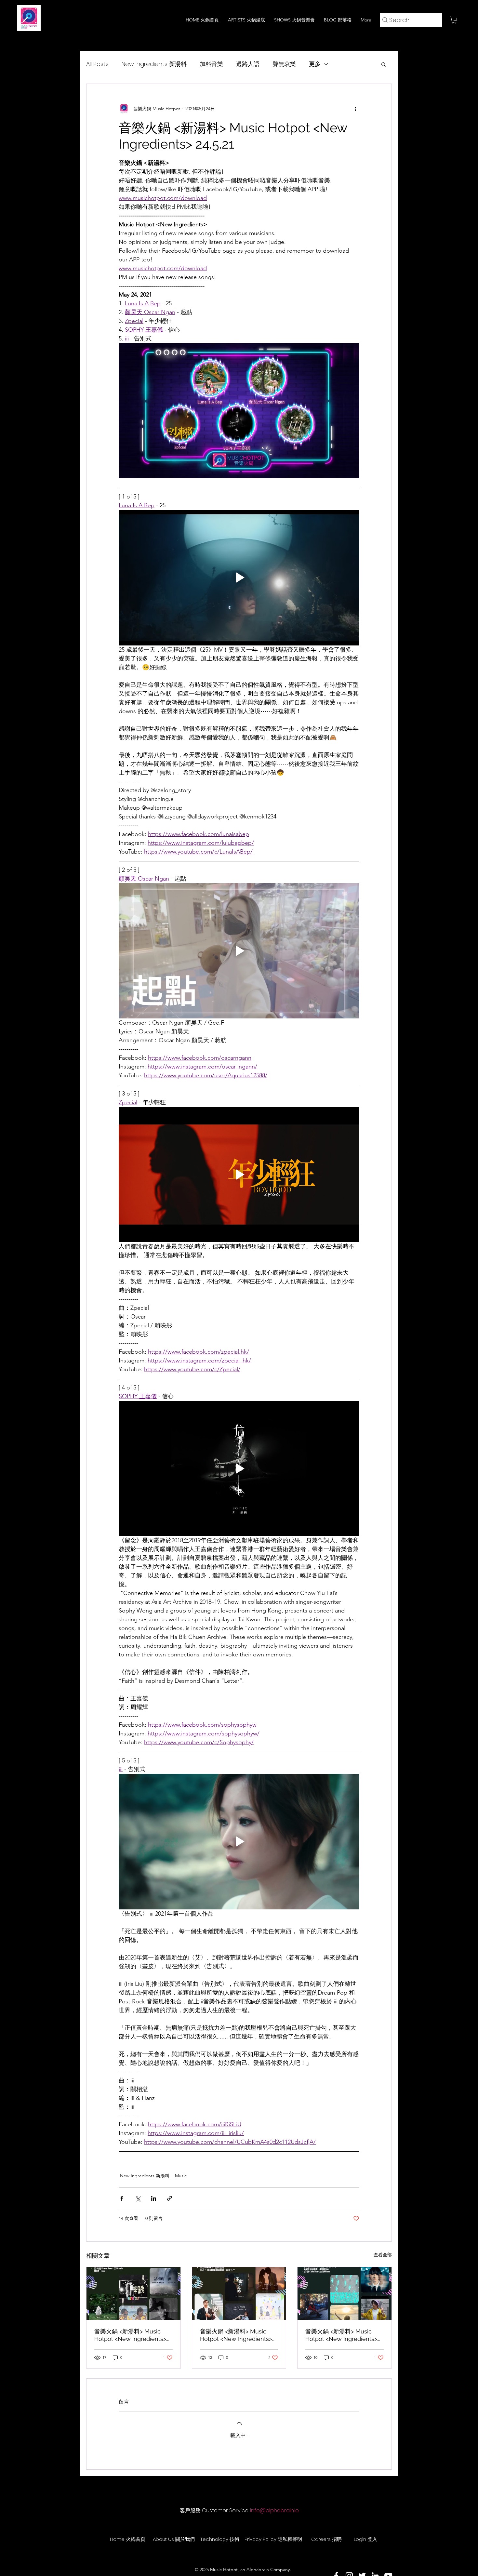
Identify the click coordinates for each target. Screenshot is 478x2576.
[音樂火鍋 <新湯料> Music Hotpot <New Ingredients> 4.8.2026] (345, 2293)
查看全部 (383, 2255)
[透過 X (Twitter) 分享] (138, 2198)
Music (181, 2176)
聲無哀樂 (284, 64)
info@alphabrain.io (274, 2510)
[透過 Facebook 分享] (122, 2198)
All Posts (97, 64)
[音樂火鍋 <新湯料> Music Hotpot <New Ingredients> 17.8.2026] (133, 2293)
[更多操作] (355, 109)
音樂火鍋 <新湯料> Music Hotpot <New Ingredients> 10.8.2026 (236, 2335)
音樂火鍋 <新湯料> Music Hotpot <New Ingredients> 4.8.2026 (341, 2335)
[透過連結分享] (170, 2198)
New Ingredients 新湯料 (154, 64)
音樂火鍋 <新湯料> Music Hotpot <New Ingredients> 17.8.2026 (130, 2335)
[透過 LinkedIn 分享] (154, 2198)
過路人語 (248, 64)
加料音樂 (211, 64)
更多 (315, 64)
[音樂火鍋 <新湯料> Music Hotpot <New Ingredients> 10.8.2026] (239, 2293)
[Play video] (239, 578)
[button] (454, 20)
